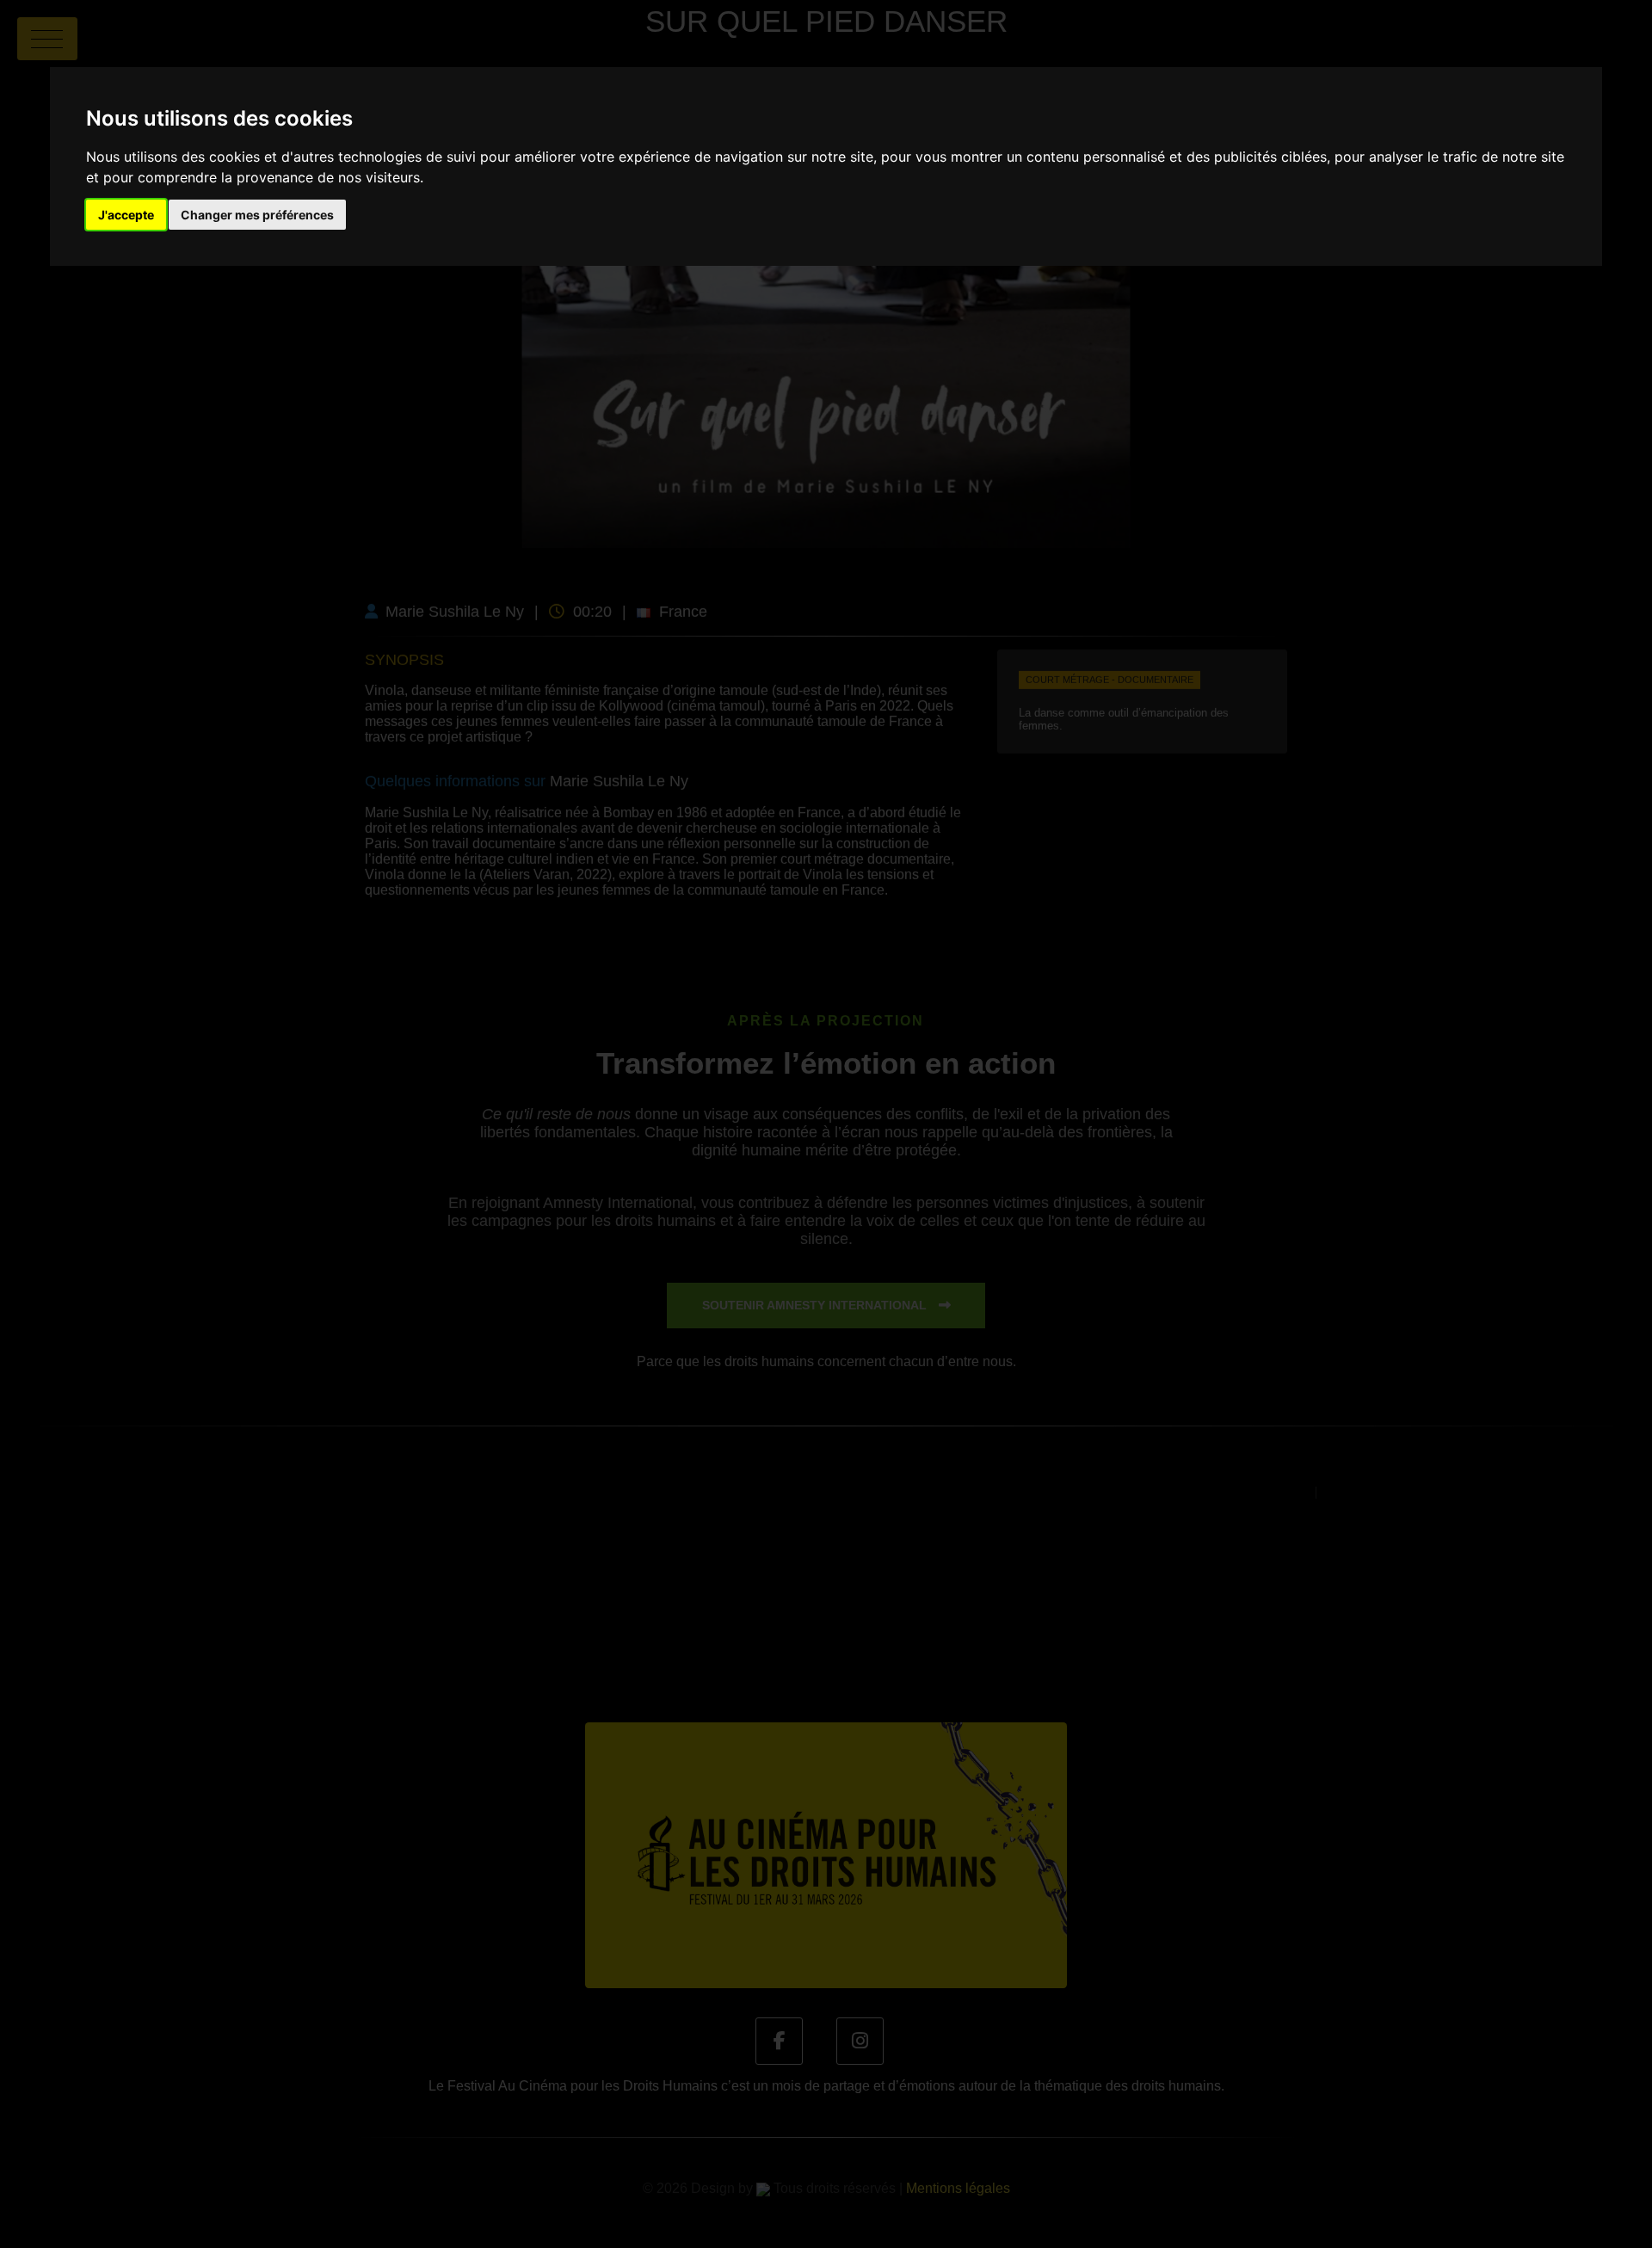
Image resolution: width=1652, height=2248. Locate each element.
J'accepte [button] (126, 215)
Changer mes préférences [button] (257, 215)
